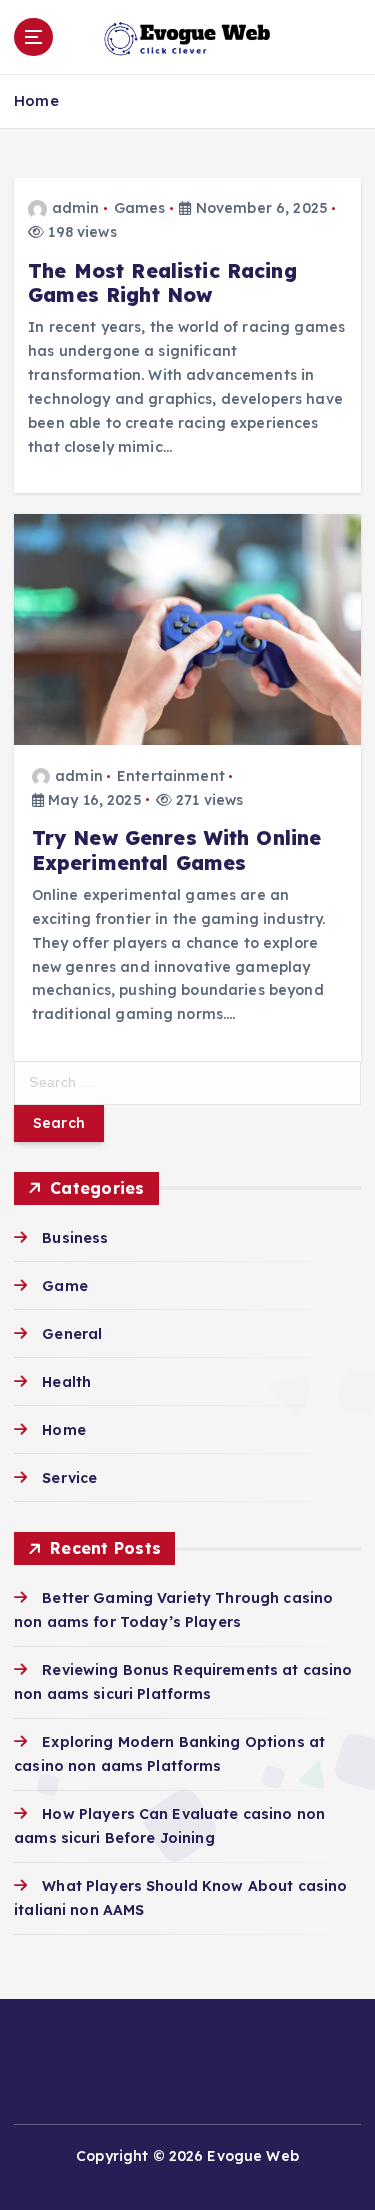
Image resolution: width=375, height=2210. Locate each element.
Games (140, 208)
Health (66, 1382)
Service (69, 1478)
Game (65, 1286)
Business (75, 1238)
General (72, 1334)
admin (75, 208)
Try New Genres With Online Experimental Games (177, 850)
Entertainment (171, 776)
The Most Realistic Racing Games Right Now (162, 283)
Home (36, 100)
